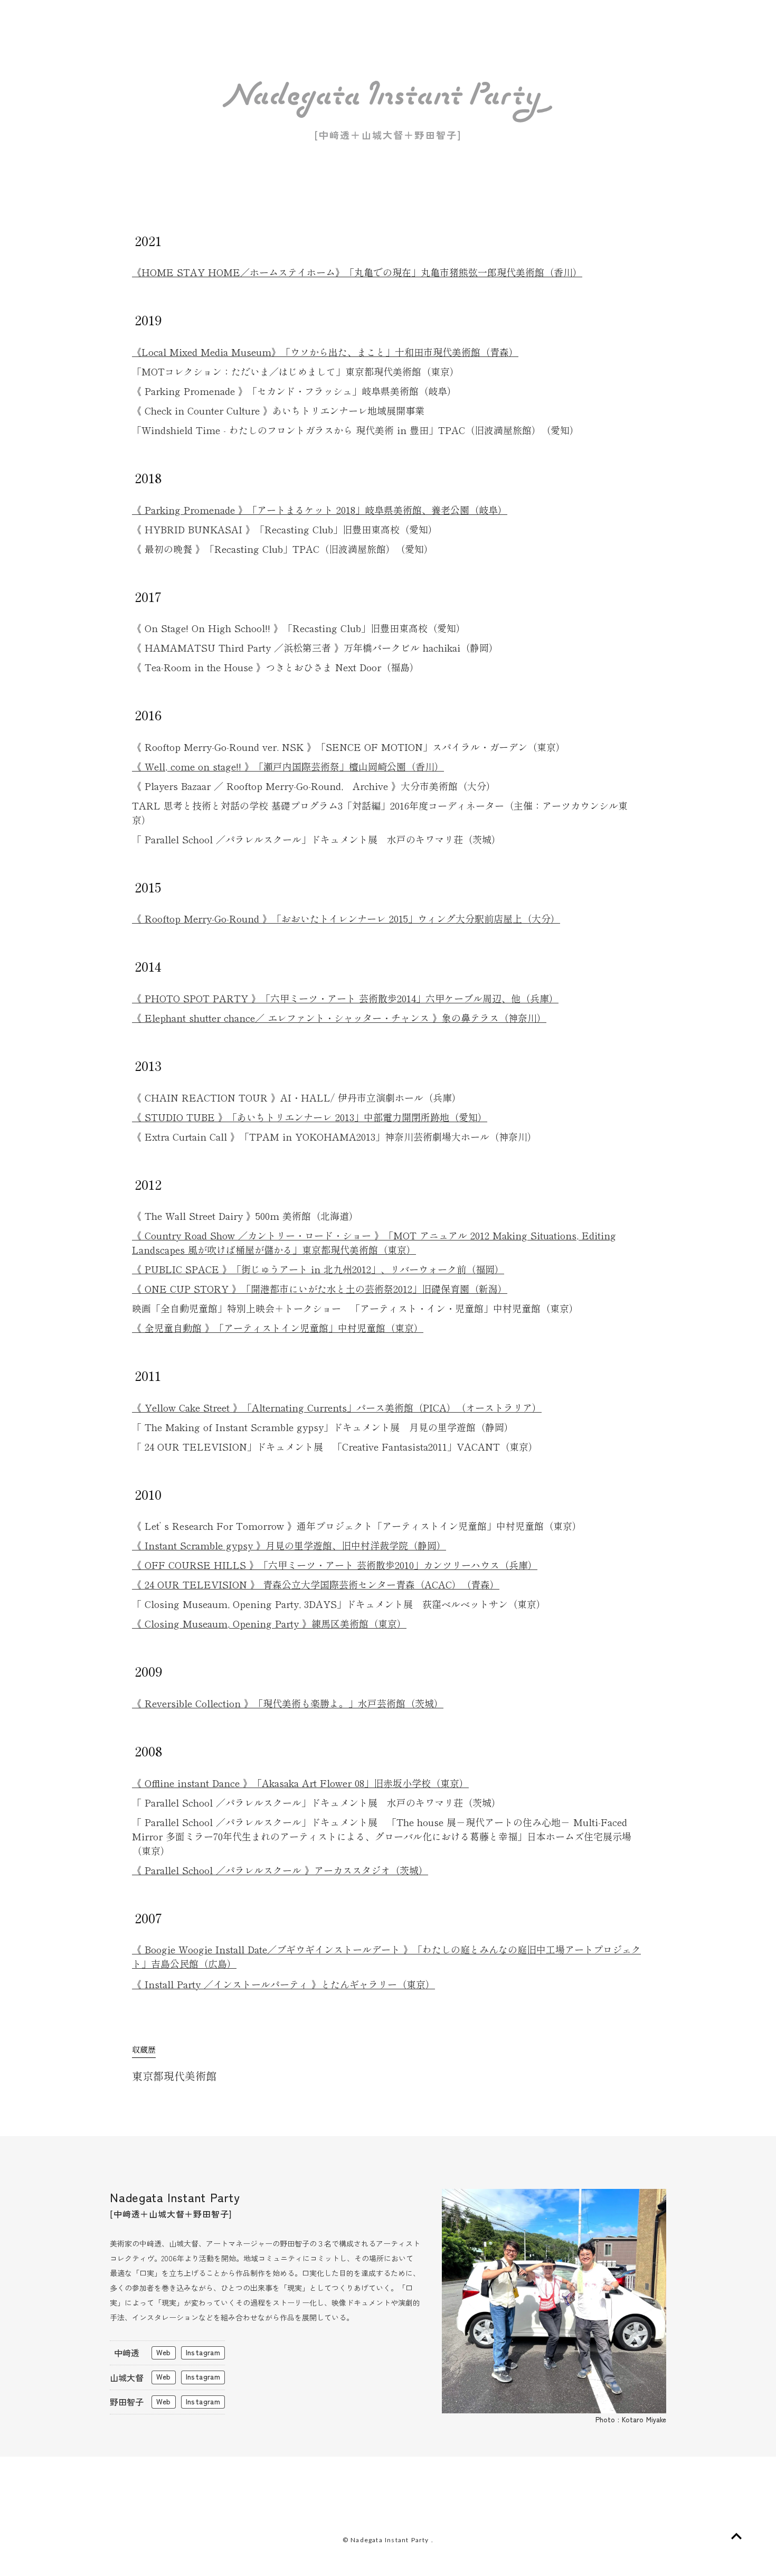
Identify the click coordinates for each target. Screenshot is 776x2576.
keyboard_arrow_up (736, 2536)
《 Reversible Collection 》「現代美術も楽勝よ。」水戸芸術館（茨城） (288, 1703)
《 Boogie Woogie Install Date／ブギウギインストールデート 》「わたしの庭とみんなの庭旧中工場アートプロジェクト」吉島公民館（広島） (386, 1956)
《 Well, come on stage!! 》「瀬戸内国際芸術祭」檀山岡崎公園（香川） (288, 766)
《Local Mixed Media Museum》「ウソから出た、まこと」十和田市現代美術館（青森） (325, 352)
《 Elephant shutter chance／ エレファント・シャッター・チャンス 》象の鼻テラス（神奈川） (339, 1018)
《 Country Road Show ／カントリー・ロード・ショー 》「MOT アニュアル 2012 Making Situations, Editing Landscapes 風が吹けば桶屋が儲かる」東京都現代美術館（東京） (374, 1242)
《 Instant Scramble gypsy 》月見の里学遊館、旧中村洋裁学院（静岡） (289, 1545)
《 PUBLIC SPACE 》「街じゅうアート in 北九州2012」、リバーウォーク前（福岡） (318, 1269)
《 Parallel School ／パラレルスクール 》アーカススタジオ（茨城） (280, 1870)
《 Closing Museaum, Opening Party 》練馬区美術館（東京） (269, 1623)
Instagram (203, 2352)
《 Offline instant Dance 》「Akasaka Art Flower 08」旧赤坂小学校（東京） (300, 1783)
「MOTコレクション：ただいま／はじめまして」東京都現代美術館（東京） (296, 371)
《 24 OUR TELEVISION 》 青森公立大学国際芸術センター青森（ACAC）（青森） (316, 1584)
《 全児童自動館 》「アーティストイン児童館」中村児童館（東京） (278, 1328)
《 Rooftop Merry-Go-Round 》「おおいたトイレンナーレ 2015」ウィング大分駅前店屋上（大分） (346, 918)
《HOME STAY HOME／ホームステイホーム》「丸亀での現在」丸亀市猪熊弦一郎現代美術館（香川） (357, 272)
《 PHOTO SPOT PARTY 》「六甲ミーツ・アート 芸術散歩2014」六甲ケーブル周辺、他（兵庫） (345, 998)
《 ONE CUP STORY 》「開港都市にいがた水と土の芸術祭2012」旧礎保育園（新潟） (320, 1289)
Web (163, 2352)
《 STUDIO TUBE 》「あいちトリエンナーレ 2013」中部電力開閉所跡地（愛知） (310, 1117)
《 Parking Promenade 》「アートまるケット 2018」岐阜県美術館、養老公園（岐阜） (320, 510)
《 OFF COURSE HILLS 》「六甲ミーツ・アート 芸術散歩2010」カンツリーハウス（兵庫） (335, 1565)
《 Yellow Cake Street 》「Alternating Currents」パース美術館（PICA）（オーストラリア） (337, 1407)
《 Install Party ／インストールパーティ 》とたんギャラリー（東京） (283, 1984)
